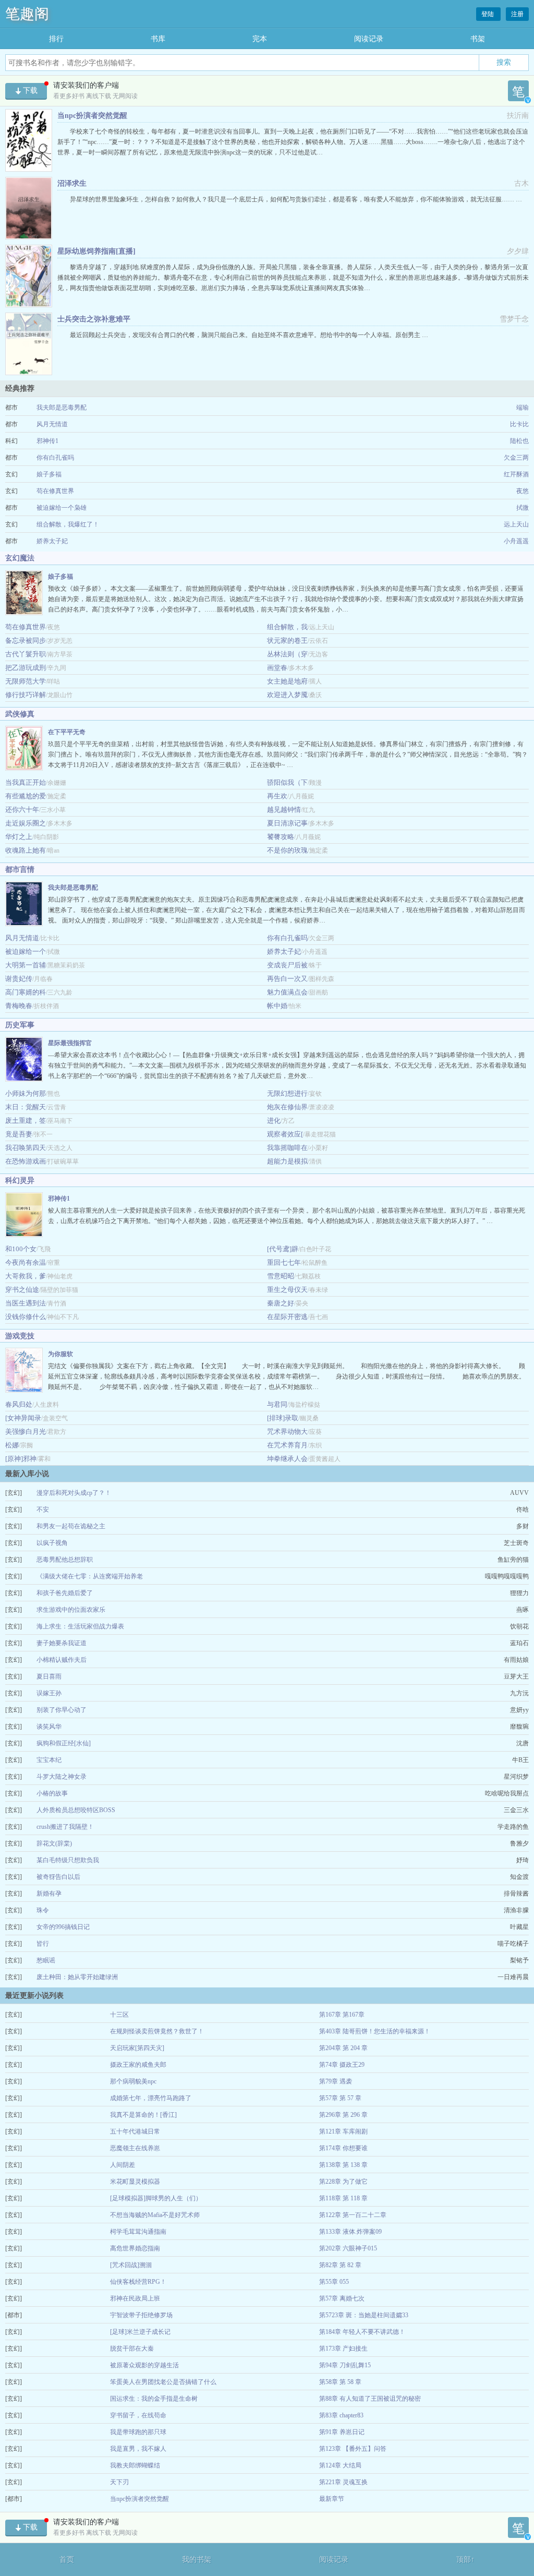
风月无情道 (52, 424)
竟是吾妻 (19, 1134)
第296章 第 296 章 (343, 2115)
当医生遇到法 (26, 1303)
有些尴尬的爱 (26, 796)
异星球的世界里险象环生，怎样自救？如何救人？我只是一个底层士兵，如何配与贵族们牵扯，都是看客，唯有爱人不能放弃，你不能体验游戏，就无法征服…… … (296, 199)
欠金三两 (516, 458)
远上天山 (516, 524)
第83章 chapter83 (341, 2415)
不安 (43, 1509)
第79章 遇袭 (336, 2081)
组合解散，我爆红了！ (68, 524)
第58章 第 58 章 (340, 2382)
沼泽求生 (72, 183)
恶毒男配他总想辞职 (65, 1560)
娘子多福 (49, 474)
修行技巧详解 (26, 695)
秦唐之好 (281, 1303)
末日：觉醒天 (26, 1107)
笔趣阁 (27, 14)
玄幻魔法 (20, 558)
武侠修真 (20, 714)
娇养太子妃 (52, 541)
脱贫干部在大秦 (132, 2349)
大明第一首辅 (26, 965)
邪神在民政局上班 (135, 2298)
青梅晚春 (19, 1006)
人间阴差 (123, 2165)
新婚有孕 (49, 1894)
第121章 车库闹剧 (343, 2131)
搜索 (504, 62)
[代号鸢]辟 (283, 1249)
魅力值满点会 (287, 992)
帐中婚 (277, 1006)
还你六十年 (22, 810)
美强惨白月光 (26, 1431)
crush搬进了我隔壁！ (65, 1827)
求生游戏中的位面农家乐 (71, 1610)
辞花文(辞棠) (54, 1843)
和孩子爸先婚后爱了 (65, 1593)
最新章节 (332, 2499)
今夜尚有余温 (26, 1262)
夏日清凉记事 (287, 823)
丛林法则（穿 (287, 654)
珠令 (43, 1910)
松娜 (12, 1445)
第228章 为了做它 (343, 2182)
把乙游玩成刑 (26, 668)
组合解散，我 (287, 627)
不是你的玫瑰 (287, 850)
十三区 (119, 2015)
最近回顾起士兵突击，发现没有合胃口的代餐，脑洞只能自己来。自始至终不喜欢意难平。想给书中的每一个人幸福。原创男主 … (249, 335)
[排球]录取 (283, 1418)
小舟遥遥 (516, 541)
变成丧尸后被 (287, 965)
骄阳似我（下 (287, 782)
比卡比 (519, 424)
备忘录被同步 (26, 640)
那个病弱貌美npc (133, 2081)
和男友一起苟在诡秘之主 (71, 1526)
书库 (158, 39)
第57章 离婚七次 (342, 2298)
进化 (274, 1121)
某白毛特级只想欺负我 (68, 1860)
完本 (260, 39)
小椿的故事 (52, 1793)
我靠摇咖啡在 (287, 1148)
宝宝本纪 (49, 1760)
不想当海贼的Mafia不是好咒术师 (155, 2215)
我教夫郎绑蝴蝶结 (135, 2465)
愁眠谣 (46, 1960)
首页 (67, 2560)
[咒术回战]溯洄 (131, 2265)
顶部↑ (465, 2560)
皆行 (43, 1944)
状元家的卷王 (287, 640)
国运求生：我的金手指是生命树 (154, 2399)
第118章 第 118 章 (343, 2198)
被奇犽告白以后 (58, 1877)
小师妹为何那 (26, 1093)
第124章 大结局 (340, 2465)
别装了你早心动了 (62, 1710)
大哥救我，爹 (26, 1276)
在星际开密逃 (287, 1317)
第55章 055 (334, 2282)
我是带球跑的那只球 (138, 2432)
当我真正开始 (26, 782)
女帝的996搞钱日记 (63, 1927)
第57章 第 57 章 (340, 2098)
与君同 (277, 1404)
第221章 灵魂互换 (343, 2482)
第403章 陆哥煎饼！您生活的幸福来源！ (375, 2031)
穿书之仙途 (22, 1290)
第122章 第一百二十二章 (353, 2215)
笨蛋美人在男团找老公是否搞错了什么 (163, 2382)
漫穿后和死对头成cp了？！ (74, 1493)
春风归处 (19, 1404)
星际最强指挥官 (70, 1043)
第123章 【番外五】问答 (353, 2449)
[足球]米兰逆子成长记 (140, 2332)
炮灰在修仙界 (287, 1107)
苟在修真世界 (55, 491)
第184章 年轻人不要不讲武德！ (362, 2332)
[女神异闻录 (23, 1418)
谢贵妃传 (19, 979)
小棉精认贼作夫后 (62, 1660)
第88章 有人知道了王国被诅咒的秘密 (370, 2399)
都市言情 (20, 870)
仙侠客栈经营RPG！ (138, 2282)
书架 (478, 39)
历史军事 (20, 1025)
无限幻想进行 (287, 1093)
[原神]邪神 (21, 1459)
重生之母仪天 (287, 1290)
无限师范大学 (26, 681)
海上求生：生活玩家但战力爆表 (80, 1626)
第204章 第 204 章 (343, 2048)
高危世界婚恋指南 (135, 2248)
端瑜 (523, 408)
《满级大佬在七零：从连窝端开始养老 (90, 1576)
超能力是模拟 (287, 1161)
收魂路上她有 (26, 850)
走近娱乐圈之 (26, 823)
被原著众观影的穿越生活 (144, 2365)
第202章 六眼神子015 (348, 2248)
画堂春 (277, 668)
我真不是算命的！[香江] (143, 2115)
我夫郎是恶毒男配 (62, 408)
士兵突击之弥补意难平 (94, 319)
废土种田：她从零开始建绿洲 (77, 1977)
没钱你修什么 (26, 1317)
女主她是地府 (287, 681)
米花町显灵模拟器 (135, 2182)
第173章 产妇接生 (343, 2349)
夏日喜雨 (49, 1676)
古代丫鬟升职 (26, 654)
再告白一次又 (287, 979)
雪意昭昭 (281, 1276)
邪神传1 (47, 441)
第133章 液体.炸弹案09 (350, 2232)
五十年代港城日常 (135, 2131)
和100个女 (21, 1249)
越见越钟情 (284, 810)
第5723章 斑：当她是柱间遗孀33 (364, 2315)
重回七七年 (284, 1262)
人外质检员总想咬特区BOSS (76, 1810)
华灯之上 (19, 837)
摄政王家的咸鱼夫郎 (138, 2065)
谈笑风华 (49, 1727)
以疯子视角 (52, 1543)
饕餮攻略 (281, 837)
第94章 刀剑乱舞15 (345, 2365)
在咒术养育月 (287, 1445)
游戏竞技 (20, 1336)
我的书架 (197, 2560)
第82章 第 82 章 (340, 2265)
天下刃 (119, 2482)
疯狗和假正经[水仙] (64, 1743)
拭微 (523, 508)
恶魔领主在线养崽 (135, 2148)
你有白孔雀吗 (55, 458)
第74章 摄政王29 (342, 2065)
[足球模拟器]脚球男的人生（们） (156, 2198)
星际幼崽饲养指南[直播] (96, 251)
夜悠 (523, 491)
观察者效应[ (285, 1134)
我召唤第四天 (26, 1148)
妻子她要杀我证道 (62, 1643)
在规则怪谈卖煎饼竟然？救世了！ (157, 2031)
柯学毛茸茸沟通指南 (138, 2232)
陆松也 (519, 441)
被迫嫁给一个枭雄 (62, 508)
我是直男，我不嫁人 (138, 2449)
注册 (517, 14)
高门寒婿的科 (26, 992)
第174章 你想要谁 (343, 2148)
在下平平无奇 (67, 732)
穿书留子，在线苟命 (138, 2415)
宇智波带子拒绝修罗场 (141, 2315)
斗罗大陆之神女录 (62, 1777)
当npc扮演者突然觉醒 (92, 116)
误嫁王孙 (49, 1693)
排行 (56, 39)
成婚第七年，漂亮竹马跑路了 (151, 2098)
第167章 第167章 (342, 2015)
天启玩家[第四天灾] (137, 2048)
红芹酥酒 (516, 474)
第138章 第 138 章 (343, 2165)
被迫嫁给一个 (26, 951)
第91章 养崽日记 (342, 2432)
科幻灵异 (20, 1181)
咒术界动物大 (287, 1431)
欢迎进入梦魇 (287, 695)
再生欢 (277, 796)
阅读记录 (369, 39)
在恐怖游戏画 (26, 1161)
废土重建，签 (26, 1121)
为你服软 (60, 1354)
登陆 (488, 14)
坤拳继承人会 (287, 1459)
